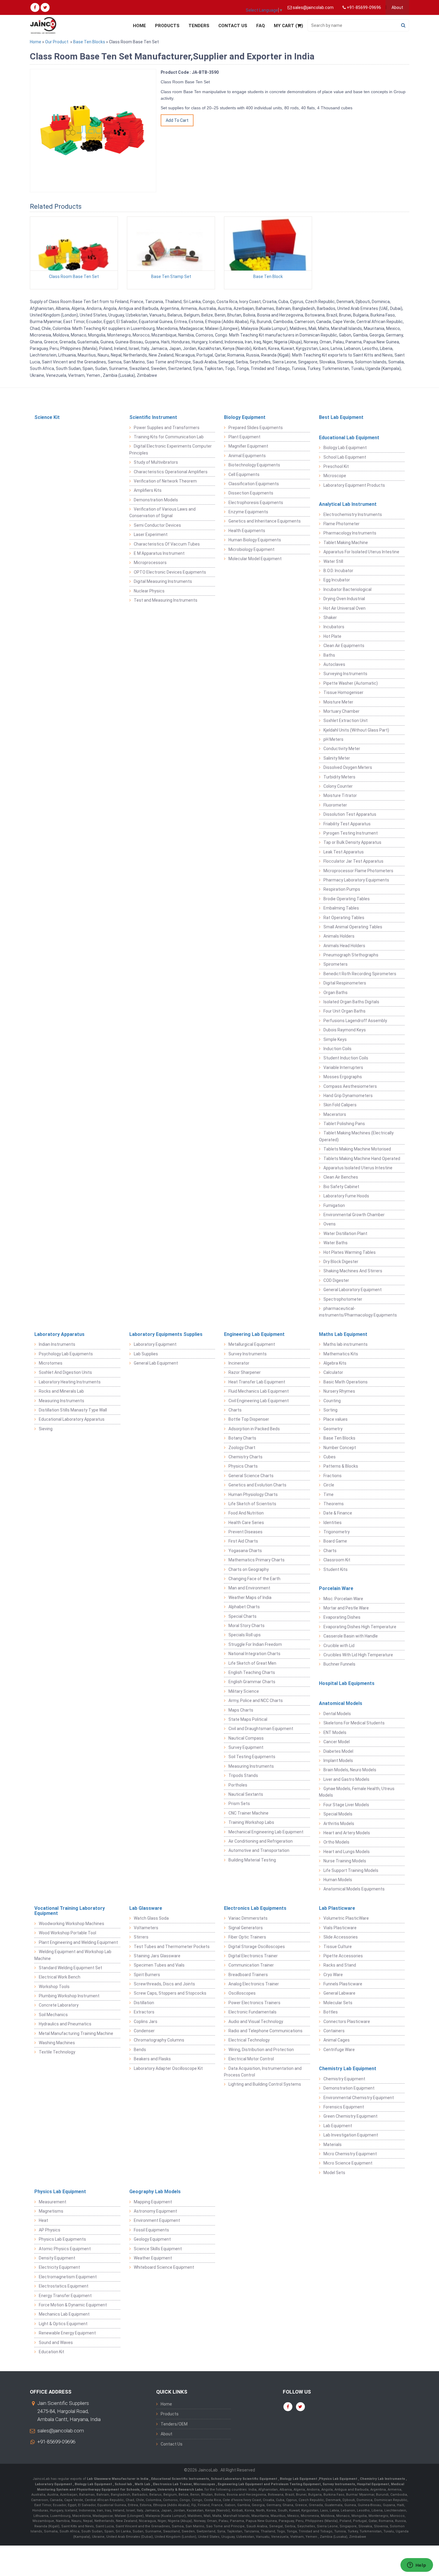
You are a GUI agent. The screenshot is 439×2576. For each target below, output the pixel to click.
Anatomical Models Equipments (354, 1889)
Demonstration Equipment (349, 2088)
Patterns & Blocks (341, 1466)
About (397, 7)
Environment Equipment (157, 2220)
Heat (43, 2220)
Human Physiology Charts (253, 1494)
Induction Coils (337, 1049)
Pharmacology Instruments (350, 533)
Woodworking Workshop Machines (72, 1924)
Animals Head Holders (344, 946)
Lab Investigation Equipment (351, 2135)
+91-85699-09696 (56, 2442)
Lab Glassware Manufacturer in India (118, 2479)
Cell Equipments (244, 474)
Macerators (335, 1114)
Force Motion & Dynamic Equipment (73, 2305)
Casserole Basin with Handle (351, 1636)
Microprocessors (150, 563)
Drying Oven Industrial (344, 599)
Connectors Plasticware (347, 2022)
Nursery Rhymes (339, 1391)
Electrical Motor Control (251, 2059)
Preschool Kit (336, 466)
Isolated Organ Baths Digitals (351, 1002)
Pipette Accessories (343, 1956)
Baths (329, 655)
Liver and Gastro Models (346, 1779)
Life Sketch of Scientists (252, 1504)
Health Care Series (246, 1523)
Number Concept (340, 1448)
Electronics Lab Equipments (255, 1908)
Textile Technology (57, 2052)
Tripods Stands (243, 1775)
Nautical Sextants (246, 1794)
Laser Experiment (151, 534)
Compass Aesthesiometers (350, 1086)
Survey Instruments (248, 1354)
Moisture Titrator (340, 795)
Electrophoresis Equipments (256, 503)
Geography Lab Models (155, 2192)
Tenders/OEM (174, 2424)
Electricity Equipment (59, 2267)
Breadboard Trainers (248, 1975)
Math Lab (143, 2484)
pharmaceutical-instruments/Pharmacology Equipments (358, 1312)
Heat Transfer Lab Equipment (257, 1382)
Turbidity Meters (339, 777)
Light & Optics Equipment (63, 2324)
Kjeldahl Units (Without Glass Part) (356, 730)
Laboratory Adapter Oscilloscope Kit (168, 2068)
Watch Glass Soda (151, 1918)
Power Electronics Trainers (254, 2003)
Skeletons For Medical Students (354, 1723)
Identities (333, 1523)
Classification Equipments (254, 484)
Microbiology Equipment (251, 549)
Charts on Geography (249, 1569)
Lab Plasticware (337, 1908)
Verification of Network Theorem (165, 481)
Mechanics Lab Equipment (64, 2314)
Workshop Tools (54, 1987)
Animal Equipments (247, 456)
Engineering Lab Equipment (254, 1334)
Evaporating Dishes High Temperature (360, 1627)
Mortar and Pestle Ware (346, 1608)
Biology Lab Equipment (345, 448)
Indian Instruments (57, 1344)
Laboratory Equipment (155, 1344)
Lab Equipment (338, 2126)
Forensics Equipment (344, 2107)
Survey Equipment (246, 1747)
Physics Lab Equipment (60, 2192)
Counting (332, 1401)
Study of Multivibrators (156, 462)
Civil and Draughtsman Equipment (261, 1729)
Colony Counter (338, 786)
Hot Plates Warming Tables (350, 1252)
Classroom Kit (337, 1560)
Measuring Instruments (62, 1401)
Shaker (330, 617)
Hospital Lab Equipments (347, 1683)
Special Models (338, 1814)
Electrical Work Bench (60, 1977)
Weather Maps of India (250, 1597)
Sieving (46, 1429)
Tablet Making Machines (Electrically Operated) (356, 1136)
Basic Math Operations (346, 1382)
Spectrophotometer (343, 1299)
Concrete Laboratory (59, 2005)
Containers (334, 2031)
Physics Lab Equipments (62, 2239)
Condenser (144, 2031)
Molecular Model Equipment (255, 559)
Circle (329, 1485)
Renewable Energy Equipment (67, 2333)
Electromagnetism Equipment (68, 2277)
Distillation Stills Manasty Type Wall (73, 1410)
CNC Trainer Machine (248, 1813)
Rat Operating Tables (344, 918)
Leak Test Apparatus (344, 852)
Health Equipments (247, 531)
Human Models (338, 1880)
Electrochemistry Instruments (353, 514)
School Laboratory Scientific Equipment (244, 2479)
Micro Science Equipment (348, 2163)
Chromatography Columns (159, 2040)
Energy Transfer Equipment (65, 2296)
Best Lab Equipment (341, 417)
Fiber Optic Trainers (247, 1937)
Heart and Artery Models (347, 1833)
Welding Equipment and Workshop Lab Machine (73, 1955)
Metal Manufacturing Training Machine (76, 2033)
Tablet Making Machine (346, 543)
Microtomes (51, 1363)
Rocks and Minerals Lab (61, 1391)
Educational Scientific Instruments (180, 2479)
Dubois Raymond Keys (345, 1030)
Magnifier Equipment (248, 446)
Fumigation (334, 1205)
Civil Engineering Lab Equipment (259, 1401)
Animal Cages (337, 2040)
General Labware (339, 1993)
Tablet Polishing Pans (344, 1124)
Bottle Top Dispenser (249, 1419)
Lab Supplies (146, 1354)
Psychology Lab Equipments (66, 1354)
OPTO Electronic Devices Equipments (170, 572)
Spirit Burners (147, 1975)
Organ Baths (336, 993)
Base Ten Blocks (89, 42)
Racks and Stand (340, 1965)
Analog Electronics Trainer (254, 1984)
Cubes (330, 1457)
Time (329, 1494)
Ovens (330, 1224)
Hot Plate (332, 636)
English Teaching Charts (252, 1672)
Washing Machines (57, 2043)
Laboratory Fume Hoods (346, 1196)
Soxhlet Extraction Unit (346, 721)
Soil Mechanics (53, 2015)
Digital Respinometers (345, 983)
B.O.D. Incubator (338, 571)
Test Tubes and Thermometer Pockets (172, 1947)
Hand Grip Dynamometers (348, 1096)
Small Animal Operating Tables (353, 927)
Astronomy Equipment (155, 2211)
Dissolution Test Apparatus (350, 814)
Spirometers (336, 964)
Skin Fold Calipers (340, 1105)
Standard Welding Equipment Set (70, 1968)
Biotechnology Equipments (254, 465)
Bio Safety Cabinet (341, 1187)
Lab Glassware (146, 1908)
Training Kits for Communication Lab (169, 437)
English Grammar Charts (252, 1682)
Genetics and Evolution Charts (257, 1485)
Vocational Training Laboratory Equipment (70, 1911)
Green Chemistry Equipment (350, 2116)
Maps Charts (241, 1710)
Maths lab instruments (346, 1344)
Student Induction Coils (346, 1058)
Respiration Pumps (342, 889)
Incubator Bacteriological (347, 589)
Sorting (330, 1410)
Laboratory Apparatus (59, 1334)
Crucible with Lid (339, 1646)
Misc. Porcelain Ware (343, 1599)
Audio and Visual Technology (256, 2022)
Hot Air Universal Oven (344, 608)
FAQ (261, 26)
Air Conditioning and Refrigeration (261, 1841)
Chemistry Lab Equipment (348, 2069)
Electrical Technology (249, 2040)
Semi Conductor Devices (157, 525)
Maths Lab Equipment (343, 1334)
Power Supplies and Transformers (167, 428)
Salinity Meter (337, 758)
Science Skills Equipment (158, 2249)
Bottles (331, 2012)
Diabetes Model (338, 1751)
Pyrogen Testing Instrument (351, 833)
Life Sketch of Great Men (252, 1663)
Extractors (144, 2012)
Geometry (333, 1429)
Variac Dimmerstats (248, 1918)
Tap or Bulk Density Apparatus (352, 842)
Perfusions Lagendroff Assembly (355, 1021)
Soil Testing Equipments (252, 1757)
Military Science (244, 1691)
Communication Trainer (251, 1965)
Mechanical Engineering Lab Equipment (266, 1832)
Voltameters (146, 1928)
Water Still (333, 561)
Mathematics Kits (341, 1354)
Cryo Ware (333, 1975)
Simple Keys (335, 1039)
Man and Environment (249, 1588)
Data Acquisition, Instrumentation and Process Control (263, 2072)
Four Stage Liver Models (346, 1805)
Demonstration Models (156, 500)
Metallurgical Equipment (252, 1344)
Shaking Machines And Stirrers (353, 1271)
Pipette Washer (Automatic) (351, 683)
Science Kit (47, 417)
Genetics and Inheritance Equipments (265, 521)
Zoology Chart (242, 1448)
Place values (336, 1419)
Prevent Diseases (245, 1532)
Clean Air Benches (341, 1177)
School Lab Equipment (345, 457)
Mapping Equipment (153, 2202)
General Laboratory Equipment (353, 1290)
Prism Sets (239, 1804)
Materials (333, 2145)
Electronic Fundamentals (252, 2012)
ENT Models (335, 1732)
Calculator (333, 1372)
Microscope (335, 476)
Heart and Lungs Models (347, 1852)
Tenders (199, 26)
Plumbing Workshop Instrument (69, 1996)
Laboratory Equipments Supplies (166, 1334)
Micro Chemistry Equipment (350, 2154)
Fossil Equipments (151, 2230)
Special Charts (242, 1616)
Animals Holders (339, 936)
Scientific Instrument (153, 417)
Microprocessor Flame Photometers (358, 871)
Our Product (57, 42)
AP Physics (50, 2230)
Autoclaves (334, 664)
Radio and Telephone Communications (265, 2031)
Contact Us (233, 26)
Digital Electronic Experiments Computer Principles (171, 449)
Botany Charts (242, 1438)
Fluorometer (335, 805)
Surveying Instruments (345, 674)
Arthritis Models (339, 1824)
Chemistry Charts (245, 1457)
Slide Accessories (341, 1937)
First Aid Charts (243, 1541)
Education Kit (52, 2352)
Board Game (335, 1541)
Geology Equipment (152, 2239)
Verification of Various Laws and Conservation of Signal (162, 512)
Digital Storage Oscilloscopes (257, 1947)
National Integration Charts (254, 1654)
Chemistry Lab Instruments (383, 2479)
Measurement (53, 2202)
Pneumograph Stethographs (351, 955)
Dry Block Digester (341, 1262)
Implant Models (338, 1761)
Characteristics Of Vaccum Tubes (167, 544)
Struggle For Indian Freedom (255, 1644)
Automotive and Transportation (259, 1850)
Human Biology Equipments (255, 540)
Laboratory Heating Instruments (70, 1382)
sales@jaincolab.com (61, 2431)
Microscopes (205, 2484)
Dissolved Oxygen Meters (348, 767)
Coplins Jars (146, 2022)
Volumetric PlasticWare (346, 1918)
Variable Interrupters (343, 1067)
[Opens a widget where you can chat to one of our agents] (417, 2566)
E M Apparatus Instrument (159, 553)
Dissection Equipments (251, 493)
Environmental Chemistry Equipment (359, 2098)
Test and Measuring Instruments (166, 600)
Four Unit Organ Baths (344, 1011)
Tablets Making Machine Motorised (357, 1149)
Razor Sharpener (245, 1372)
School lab (124, 2484)
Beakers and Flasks (152, 2059)
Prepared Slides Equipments (256, 428)
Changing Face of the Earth (254, 1579)
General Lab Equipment (156, 1363)
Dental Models (337, 1714)
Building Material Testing (252, 1860)
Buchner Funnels (339, 1664)
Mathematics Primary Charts (257, 1560)
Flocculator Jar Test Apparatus (353, 861)
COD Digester (336, 1280)
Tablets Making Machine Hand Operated (362, 1159)
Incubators (334, 627)
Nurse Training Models (345, 1861)
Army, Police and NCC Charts (256, 1701)
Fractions (333, 1476)
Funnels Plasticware (343, 1984)
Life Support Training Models (351, 1870)
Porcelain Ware (336, 1588)
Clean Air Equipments (344, 646)
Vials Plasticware (340, 1928)
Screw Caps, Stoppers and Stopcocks (170, 1993)
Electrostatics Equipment (64, 2286)
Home (139, 26)
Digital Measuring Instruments (163, 581)
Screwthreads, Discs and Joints (164, 1984)
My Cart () (288, 26)
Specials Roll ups (245, 1635)
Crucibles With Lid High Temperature (358, 1655)
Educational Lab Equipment (349, 438)
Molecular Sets (338, 2003)
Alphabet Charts (244, 1607)
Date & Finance (338, 1513)
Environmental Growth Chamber (354, 1215)
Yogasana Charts (245, 1551)
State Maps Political (248, 1719)
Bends (140, 2050)
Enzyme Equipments (248, 512)
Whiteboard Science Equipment (164, 2267)
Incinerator (239, 1363)
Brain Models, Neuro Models (350, 1770)
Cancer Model (337, 1742)
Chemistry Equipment (344, 2079)
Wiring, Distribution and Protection (261, 2050)
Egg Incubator (337, 580)
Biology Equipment (245, 417)
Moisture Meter (338, 702)
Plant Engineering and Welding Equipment (78, 1942)
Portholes (238, 1785)
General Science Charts (251, 1476)
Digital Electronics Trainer (253, 1956)
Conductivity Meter (342, 749)
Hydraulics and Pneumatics (65, 2024)
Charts (235, 1410)
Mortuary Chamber (341, 711)
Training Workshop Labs (251, 1822)
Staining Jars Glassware (157, 1956)
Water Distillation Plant (345, 1234)
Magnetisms (51, 2211)
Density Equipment (57, 2258)
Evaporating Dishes (342, 1617)
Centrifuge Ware (339, 2050)
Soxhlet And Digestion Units (65, 1372)
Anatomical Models (341, 1703)
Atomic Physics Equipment (65, 2249)
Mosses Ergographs (343, 1077)
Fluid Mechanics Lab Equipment (259, 1391)
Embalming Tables (341, 908)
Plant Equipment (244, 437)
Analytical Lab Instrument (348, 504)
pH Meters (333, 739)
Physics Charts (243, 1466)
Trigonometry (337, 1532)
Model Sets (334, 2173)
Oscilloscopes (242, 1993)
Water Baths (336, 1243)
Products (167, 26)
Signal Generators (246, 1928)
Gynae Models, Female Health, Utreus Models (357, 1792)
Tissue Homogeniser (343, 692)
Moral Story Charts (247, 1626)
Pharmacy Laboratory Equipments (356, 880)
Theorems (334, 1504)
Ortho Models (336, 1842)
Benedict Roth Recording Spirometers (360, 974)
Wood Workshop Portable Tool (67, 1933)
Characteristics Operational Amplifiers (171, 472)
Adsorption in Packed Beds (254, 1429)
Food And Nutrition (246, 1513)
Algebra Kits (335, 1363)
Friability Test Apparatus (347, 824)
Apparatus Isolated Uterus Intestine (358, 1168)
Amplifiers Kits (148, 490)
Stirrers (141, 1937)
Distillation (144, 2003)
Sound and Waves (56, 2342)
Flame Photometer (341, 524)
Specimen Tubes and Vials (159, 1965)
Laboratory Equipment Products (354, 485)
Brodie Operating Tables (347, 899)
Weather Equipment (153, 2258)
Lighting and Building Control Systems (265, 2084)
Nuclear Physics (149, 591)
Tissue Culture (338, 1947)
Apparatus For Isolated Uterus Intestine (361, 552)
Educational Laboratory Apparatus (72, 1419)
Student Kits (336, 1569)
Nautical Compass (246, 1738)
